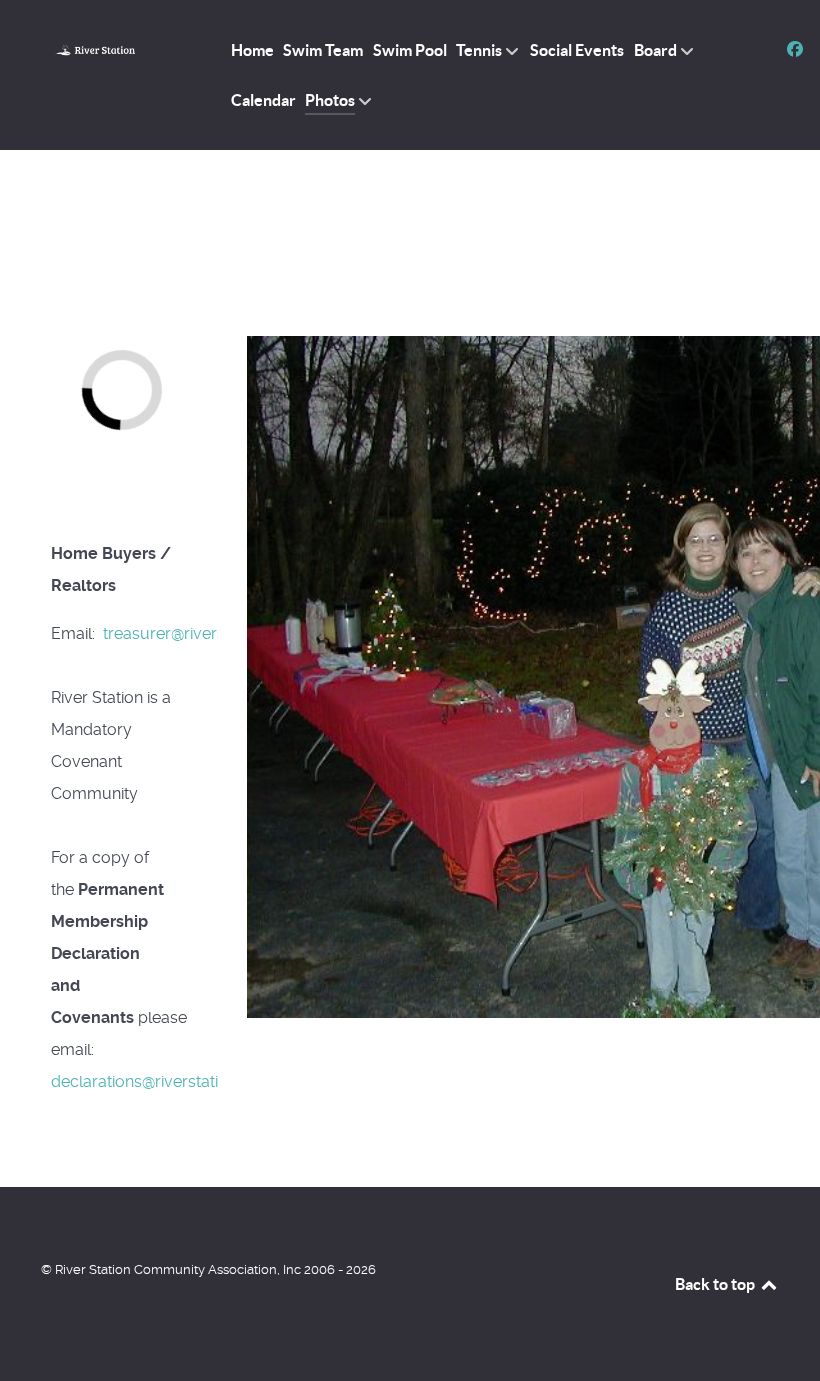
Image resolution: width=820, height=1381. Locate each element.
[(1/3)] (178, 383)
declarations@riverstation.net (157, 1081)
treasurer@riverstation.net (197, 633)
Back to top (716, 1284)
